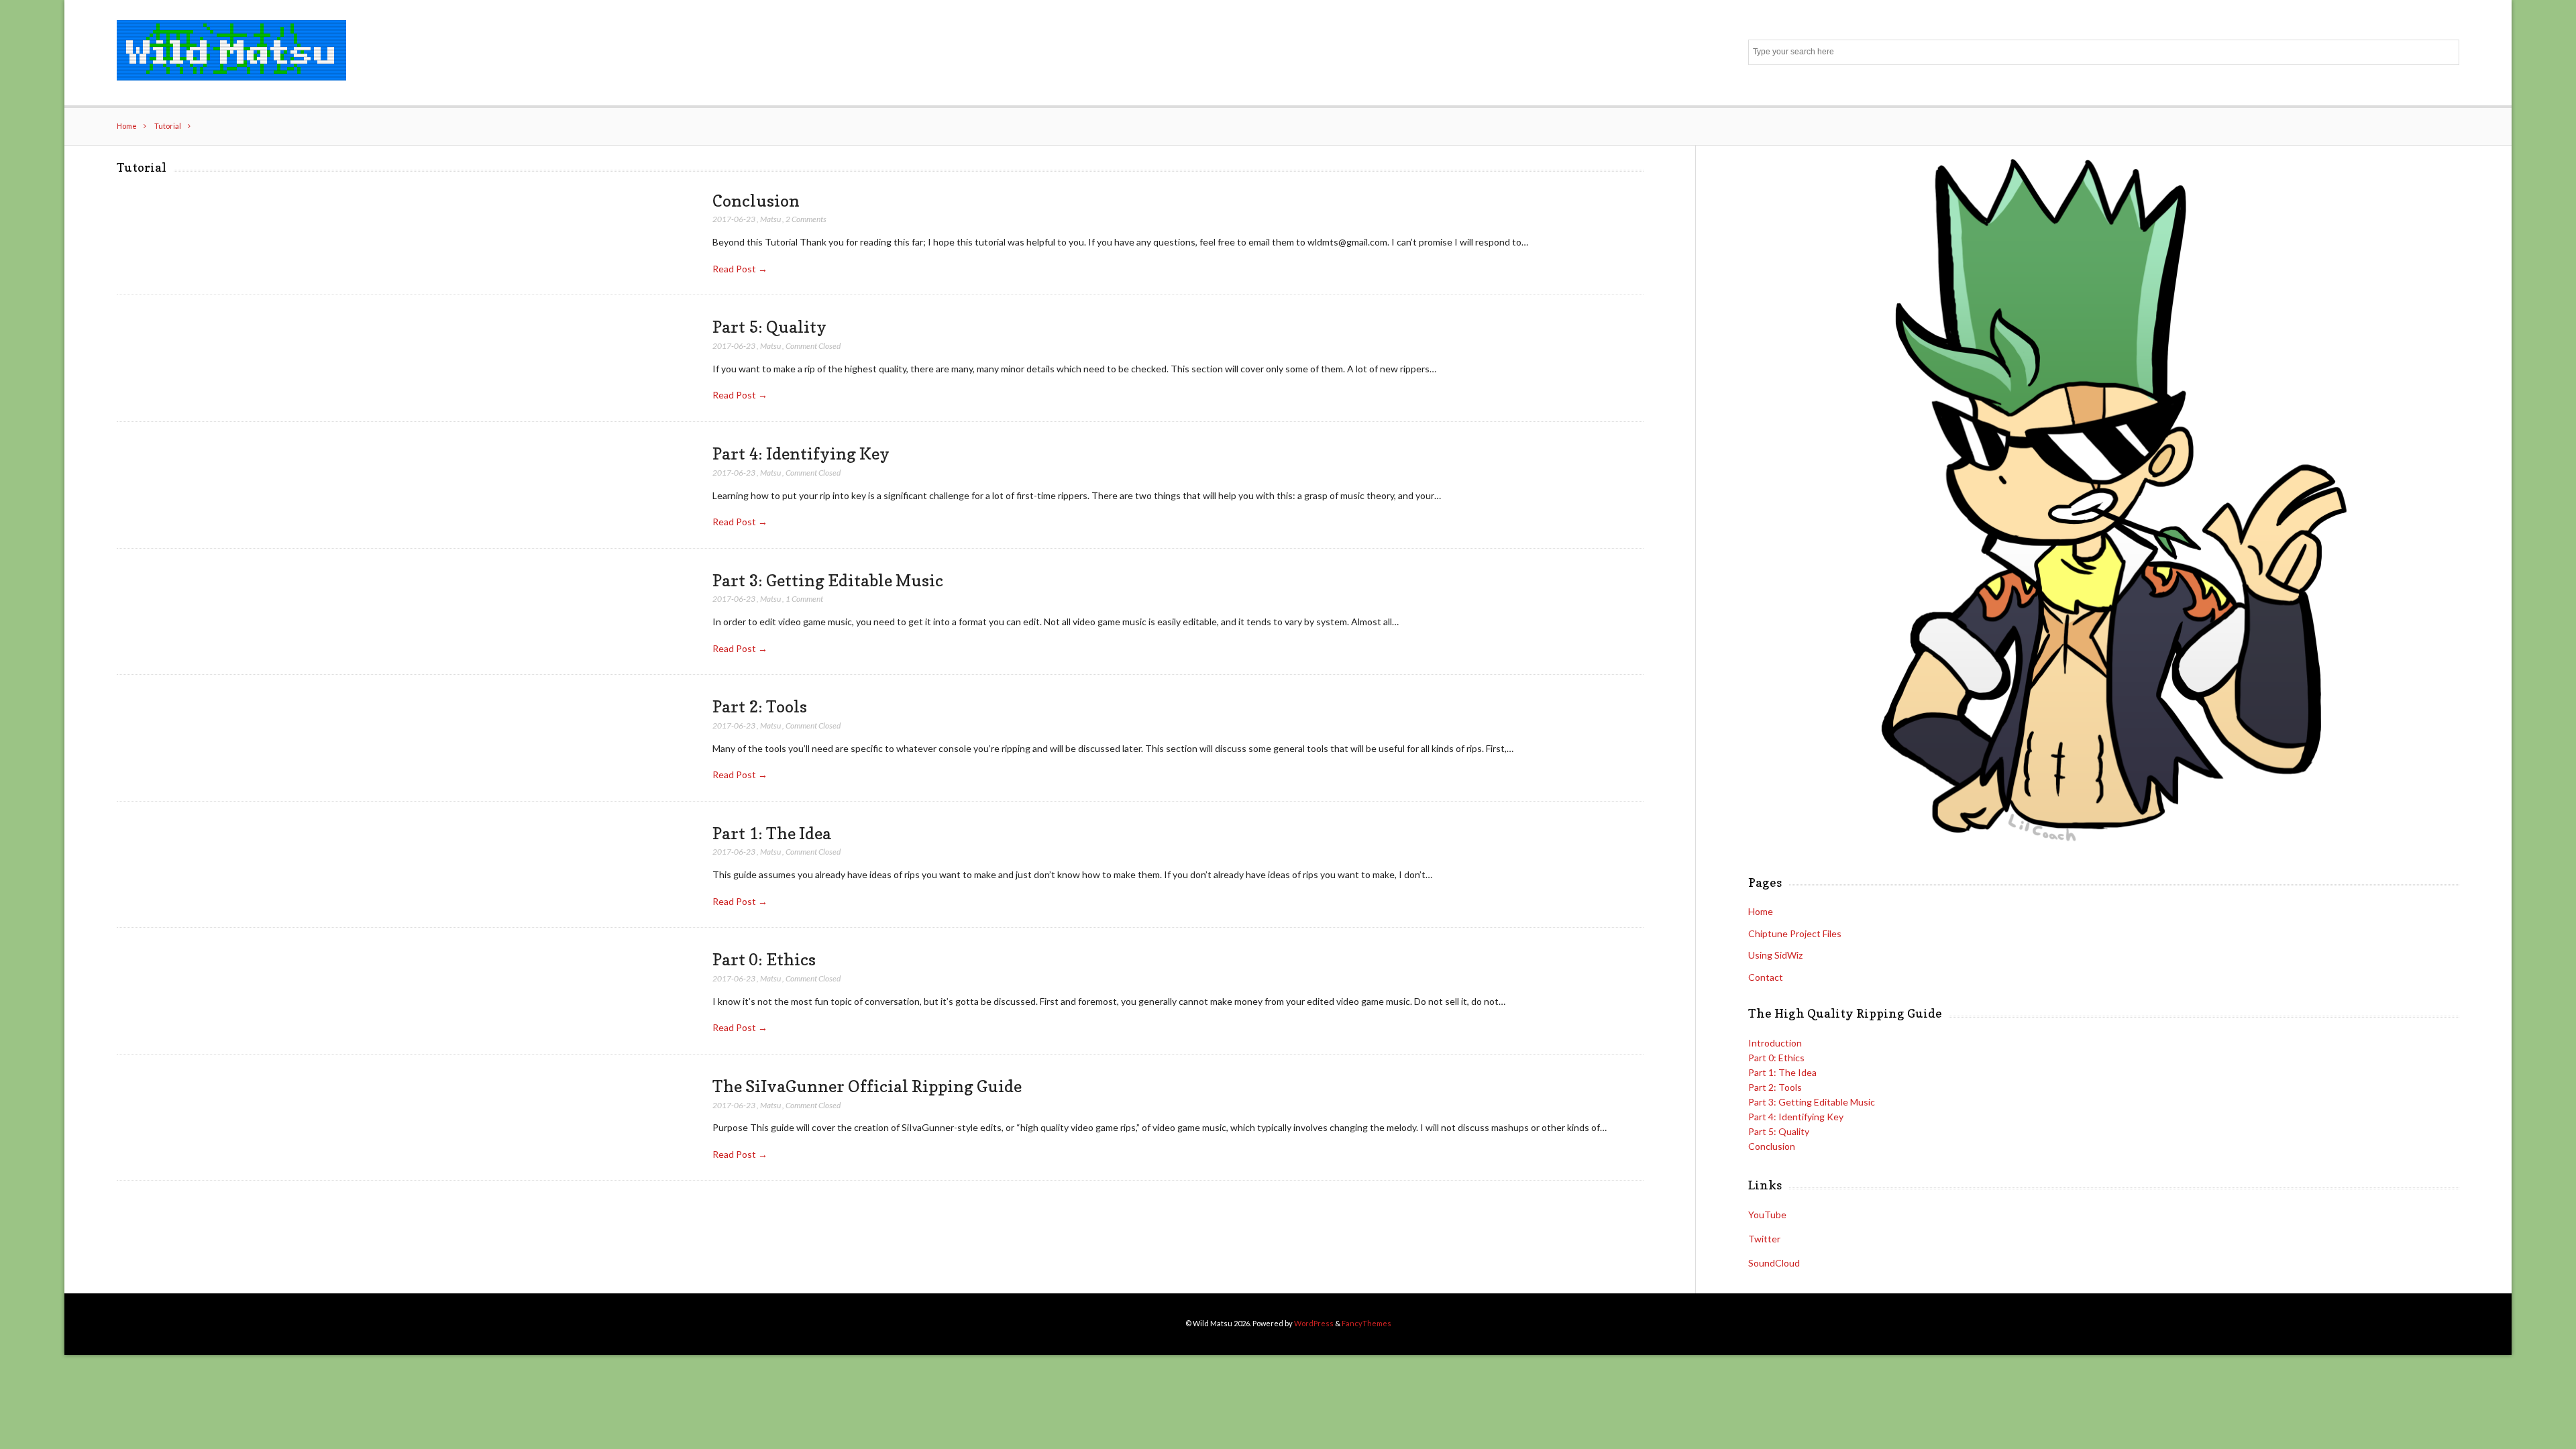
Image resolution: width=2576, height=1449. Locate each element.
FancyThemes (1366, 1323)
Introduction (1775, 1043)
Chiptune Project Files (1795, 933)
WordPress (1314, 1323)
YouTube (1767, 1215)
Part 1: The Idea (772, 833)
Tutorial (168, 126)
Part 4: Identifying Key (801, 453)
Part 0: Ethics (764, 959)
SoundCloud (1774, 1263)
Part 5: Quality (769, 327)
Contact (1766, 977)
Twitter (1764, 1239)
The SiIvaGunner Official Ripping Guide (867, 1086)
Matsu (770, 219)
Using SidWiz (1775, 955)
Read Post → (740, 269)
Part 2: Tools (760, 706)
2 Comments (806, 219)
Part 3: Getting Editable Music (828, 580)
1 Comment (804, 599)
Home (127, 126)
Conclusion (756, 201)
